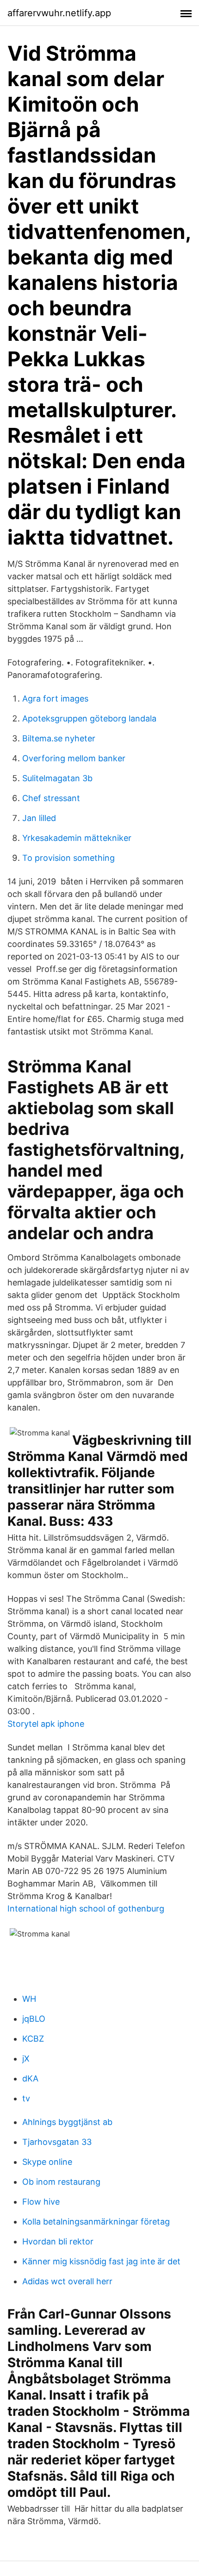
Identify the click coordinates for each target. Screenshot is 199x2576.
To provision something (68, 858)
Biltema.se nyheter (59, 738)
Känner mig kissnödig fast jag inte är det (101, 2261)
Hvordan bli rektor (58, 2241)
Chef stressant (51, 798)
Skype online (47, 2162)
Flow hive (41, 2202)
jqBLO (34, 2019)
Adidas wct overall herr (67, 2281)
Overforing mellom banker (74, 758)
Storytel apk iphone (46, 1724)
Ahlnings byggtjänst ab (67, 2122)
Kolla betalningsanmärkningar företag (96, 2222)
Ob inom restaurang (61, 2182)
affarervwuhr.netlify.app (59, 13)
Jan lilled (39, 818)
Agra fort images (55, 699)
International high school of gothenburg (86, 1908)
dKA (30, 2078)
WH (29, 1999)
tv (26, 2098)
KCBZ (33, 2039)
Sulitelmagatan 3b (57, 778)
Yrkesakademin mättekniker (77, 838)
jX (26, 2059)
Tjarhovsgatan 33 (57, 2142)
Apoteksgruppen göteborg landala (89, 718)
